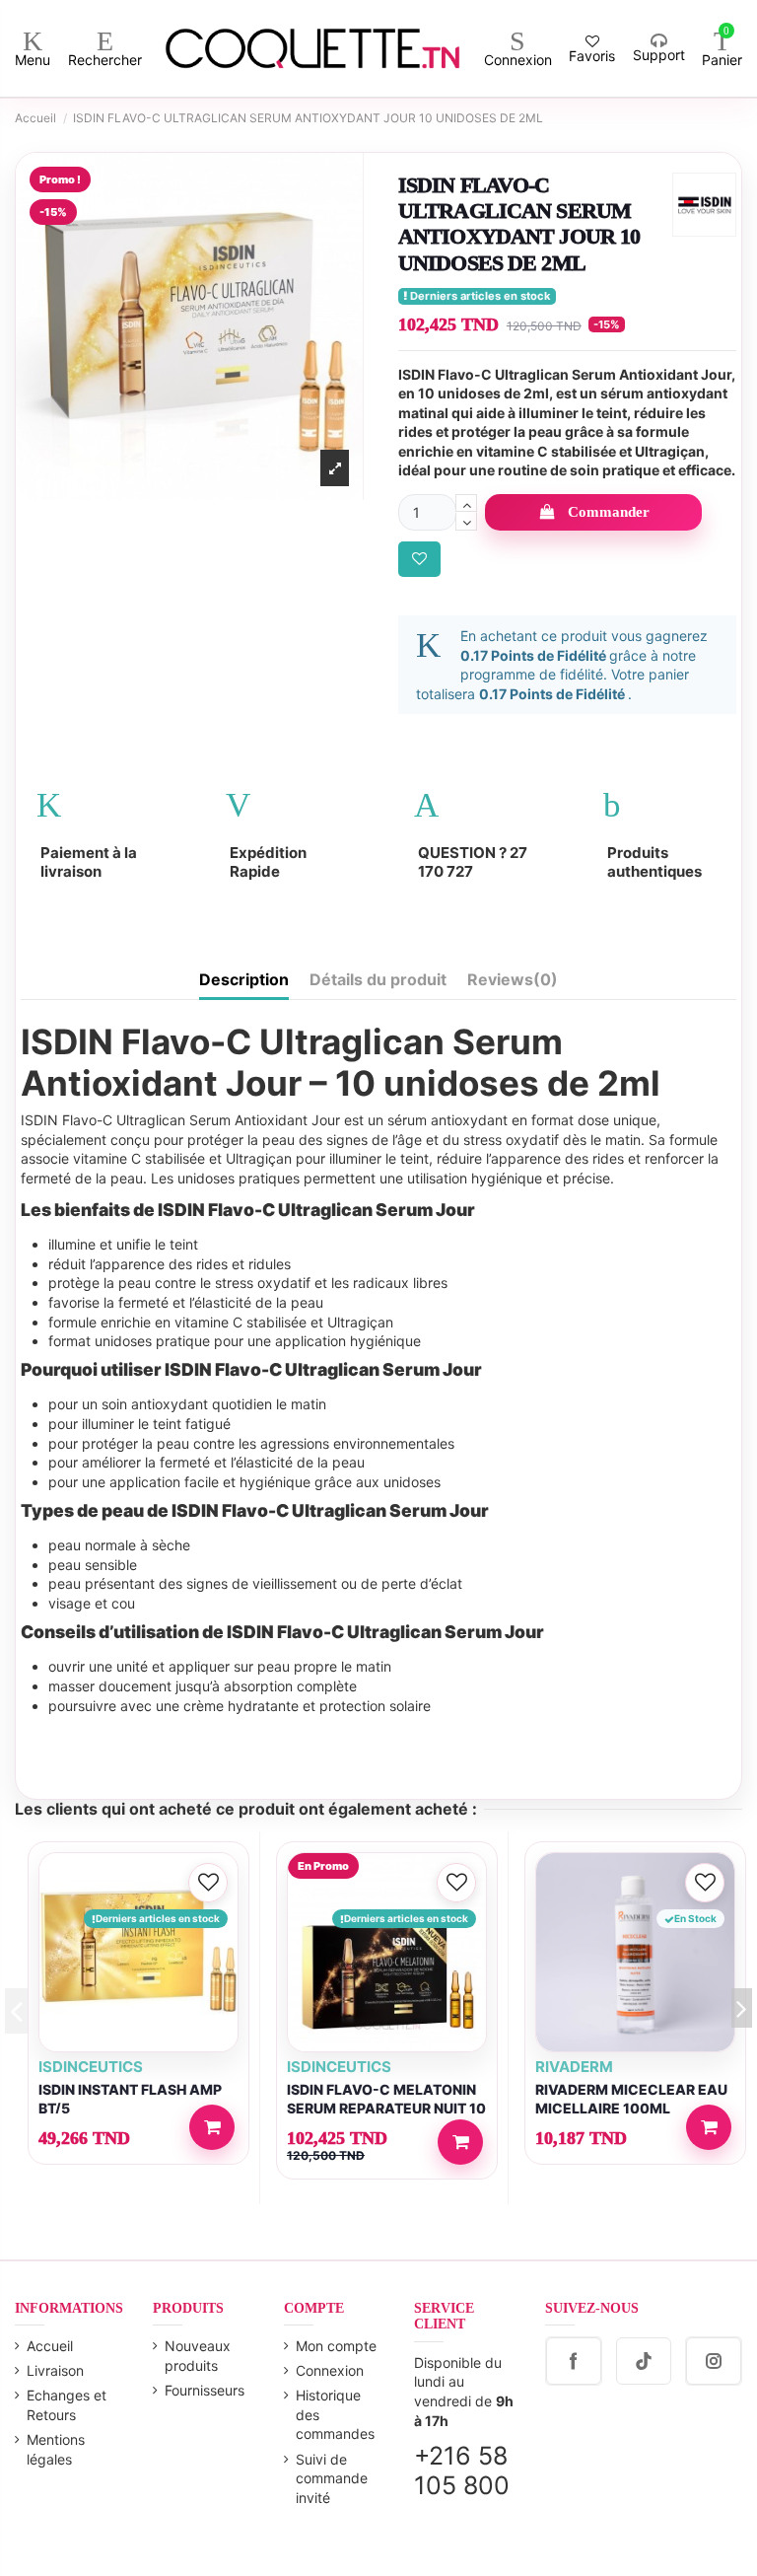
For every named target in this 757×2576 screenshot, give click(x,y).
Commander (609, 512)
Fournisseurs (205, 2390)
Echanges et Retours (67, 2405)
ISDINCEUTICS (91, 2067)
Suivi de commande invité (332, 2478)
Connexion (330, 2370)
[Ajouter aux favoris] (419, 560)
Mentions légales (56, 2449)
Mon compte (336, 2346)
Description (244, 980)
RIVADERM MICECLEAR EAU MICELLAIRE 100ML (631, 2099)
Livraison (55, 2370)
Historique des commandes (335, 2414)
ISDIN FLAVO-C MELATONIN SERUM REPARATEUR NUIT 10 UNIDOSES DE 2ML (386, 2108)
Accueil (50, 2346)
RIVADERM (574, 2067)
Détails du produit (378, 980)
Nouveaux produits (198, 2356)
